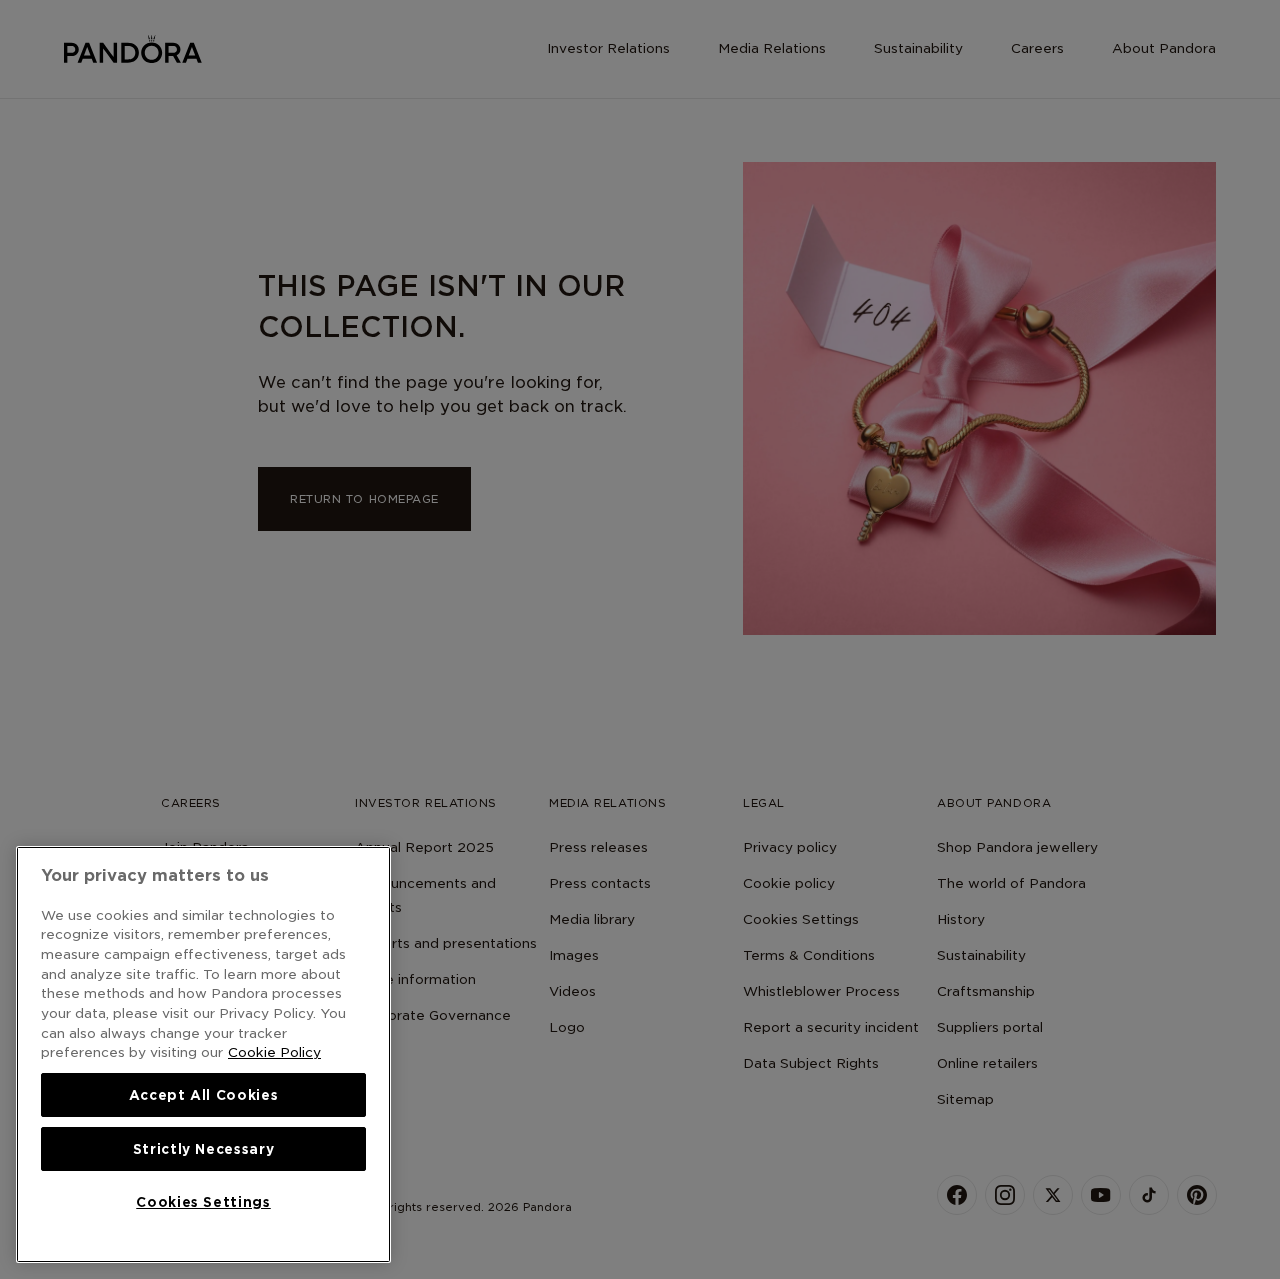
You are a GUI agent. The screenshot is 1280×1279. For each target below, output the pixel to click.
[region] (203, 1054)
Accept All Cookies (204, 1095)
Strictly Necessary (204, 1149)
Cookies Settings (203, 1202)
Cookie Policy (274, 1052)
